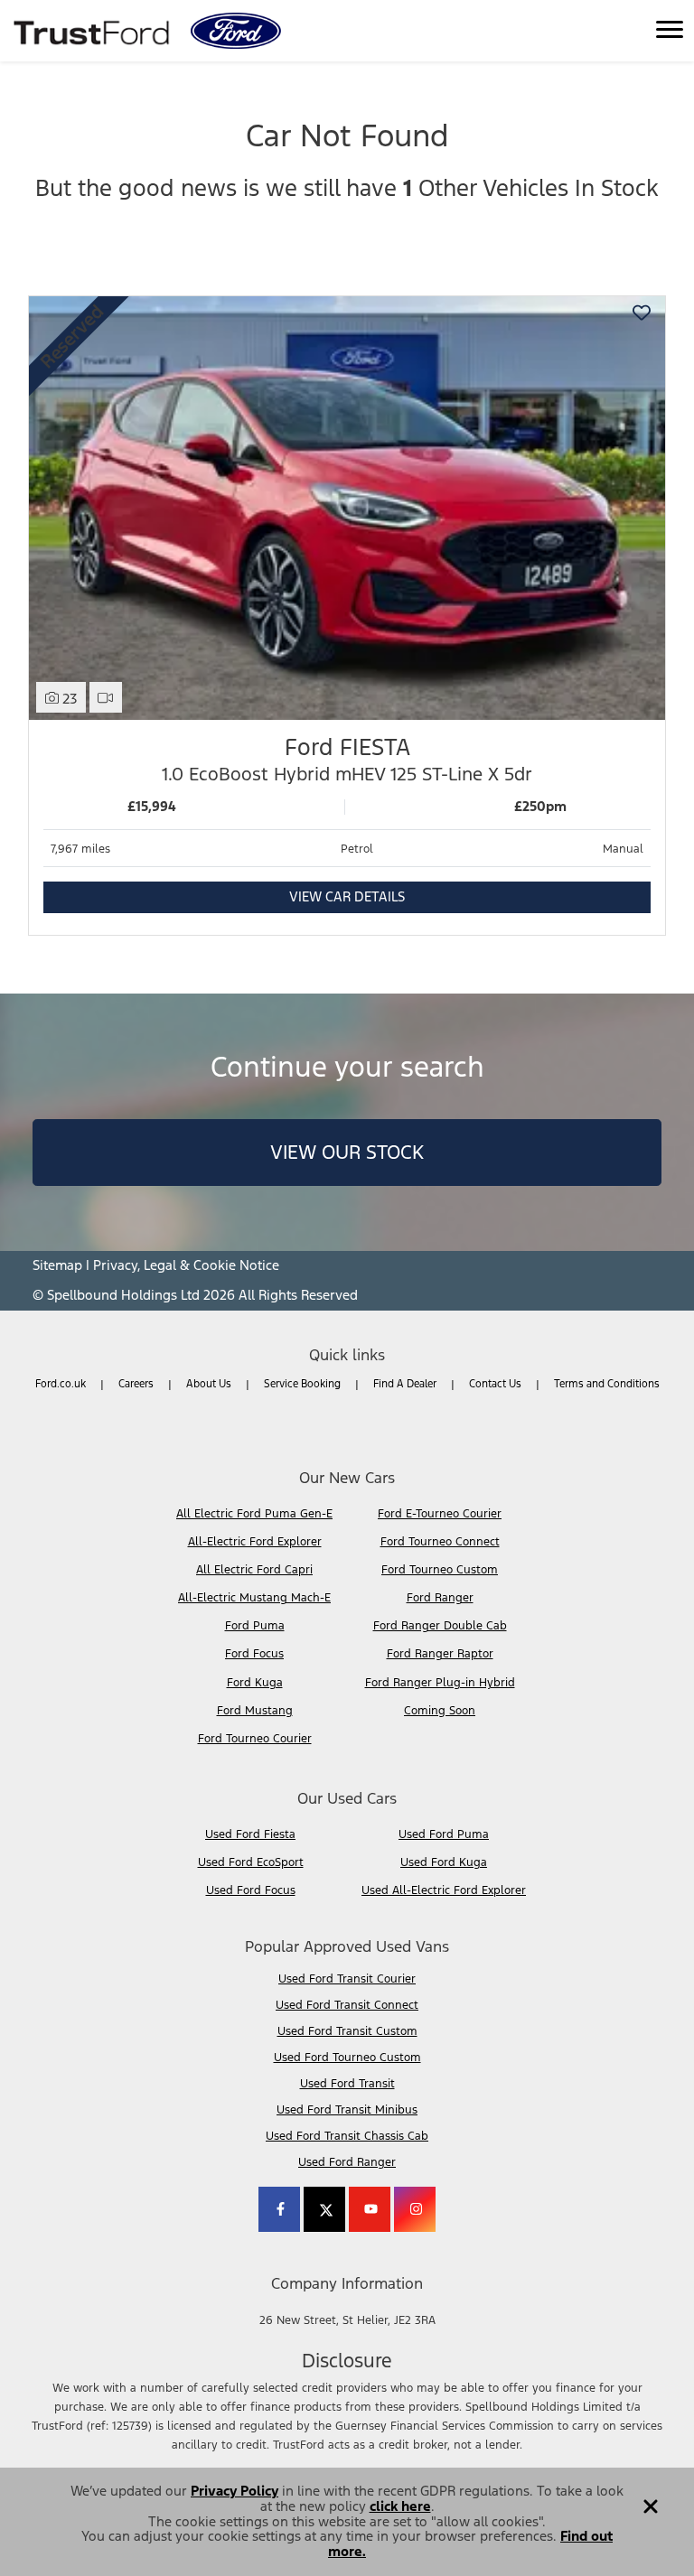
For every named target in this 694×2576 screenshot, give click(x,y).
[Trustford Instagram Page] (415, 2209)
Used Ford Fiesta (250, 1834)
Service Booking (302, 1384)
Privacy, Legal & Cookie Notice (186, 1265)
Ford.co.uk (61, 1384)
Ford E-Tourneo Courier (440, 1514)
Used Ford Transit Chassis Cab (347, 2136)
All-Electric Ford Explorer (255, 1542)
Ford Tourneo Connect (440, 1542)
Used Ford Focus (251, 1890)
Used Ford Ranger (347, 2162)
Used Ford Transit (347, 2084)
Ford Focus (254, 1654)
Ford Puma (255, 1626)
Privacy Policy (234, 2491)
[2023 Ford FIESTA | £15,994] (347, 508)
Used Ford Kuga (444, 1862)
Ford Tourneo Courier (255, 1739)
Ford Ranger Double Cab (440, 1626)
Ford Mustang (255, 1711)
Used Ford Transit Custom (347, 2031)
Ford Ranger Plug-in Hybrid (440, 1683)
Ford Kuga (255, 1683)
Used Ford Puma (444, 1834)
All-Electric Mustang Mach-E (254, 1598)
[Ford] (236, 31)
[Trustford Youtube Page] (370, 2209)
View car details (347, 896)
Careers (136, 1384)
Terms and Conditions (607, 1384)
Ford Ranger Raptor (440, 1654)
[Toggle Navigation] (670, 31)
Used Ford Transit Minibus (347, 2110)
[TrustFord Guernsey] (94, 31)
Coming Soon (440, 1711)
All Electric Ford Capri (254, 1570)
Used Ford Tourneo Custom (347, 2058)
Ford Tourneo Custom (440, 1570)
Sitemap (57, 1265)
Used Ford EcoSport (251, 1862)
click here (400, 2506)
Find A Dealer (405, 1384)
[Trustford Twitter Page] (324, 2209)
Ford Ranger (440, 1598)
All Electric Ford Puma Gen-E (254, 1514)
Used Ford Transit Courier (347, 1979)
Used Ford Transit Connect (347, 2005)
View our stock (347, 1152)
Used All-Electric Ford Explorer (444, 1890)
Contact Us (495, 1384)
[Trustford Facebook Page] (279, 2209)
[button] (651, 2500)
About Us (209, 1384)
